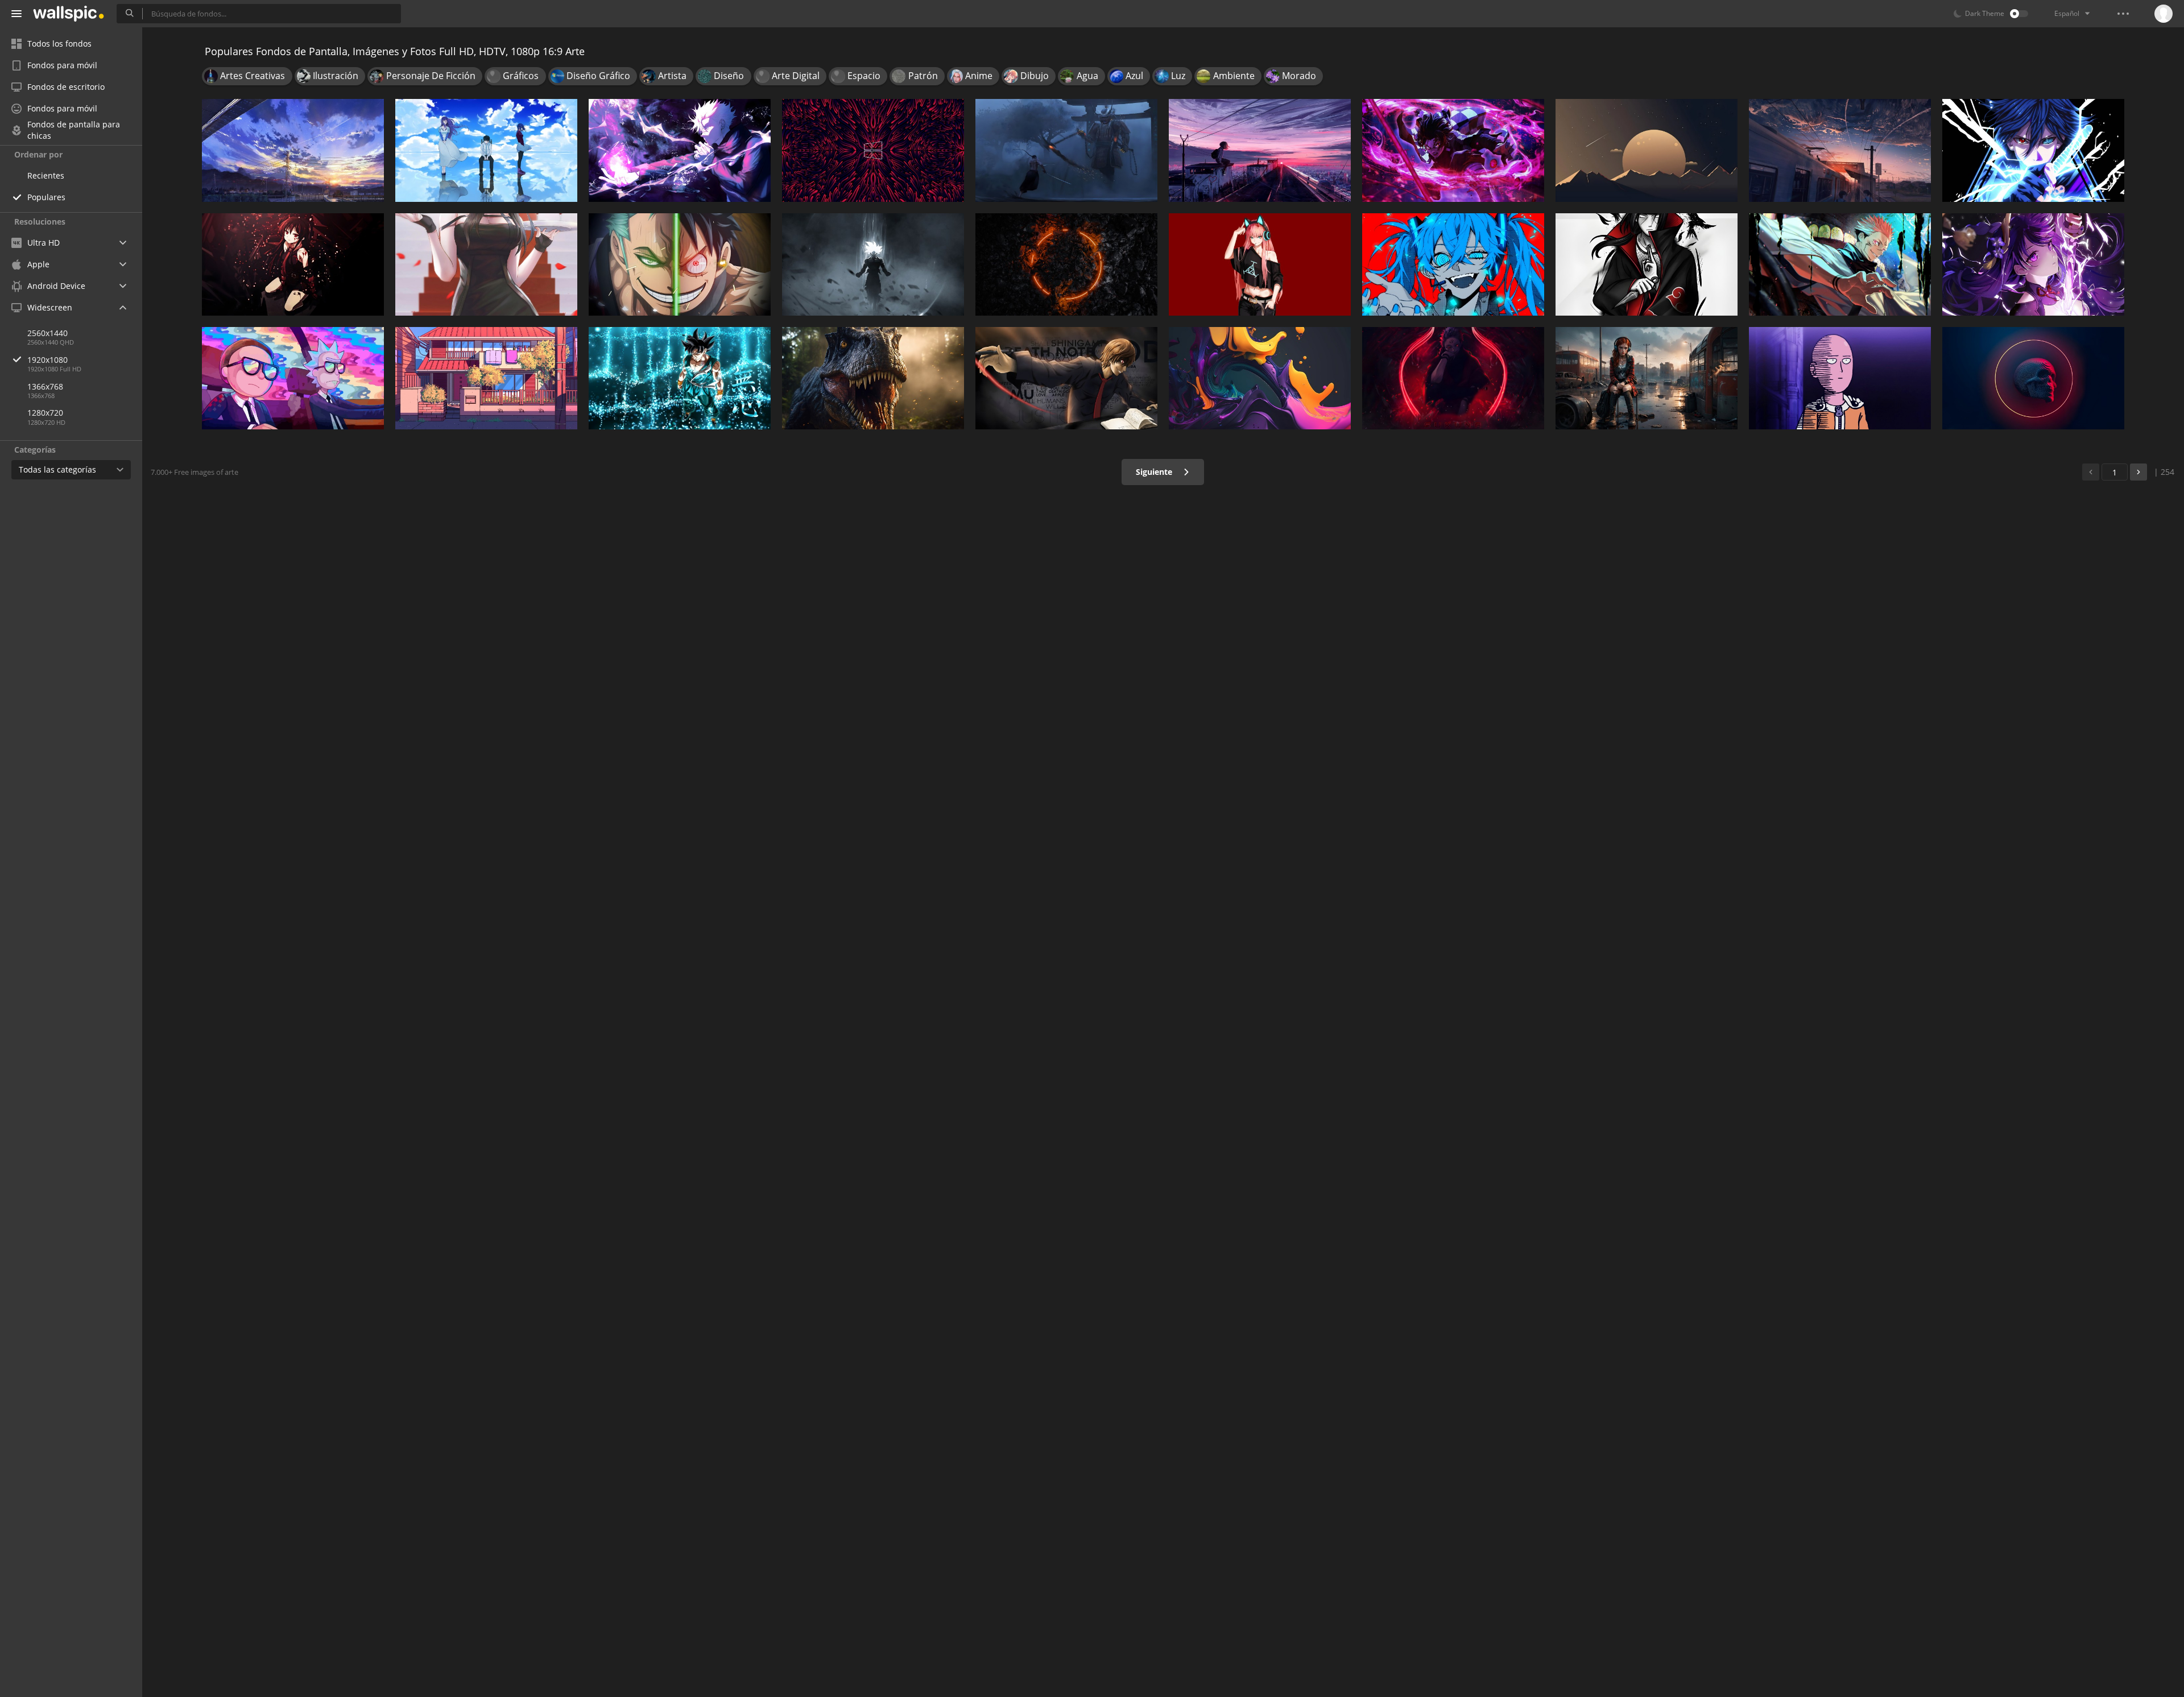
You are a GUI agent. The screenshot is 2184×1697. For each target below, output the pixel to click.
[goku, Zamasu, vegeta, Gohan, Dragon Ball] (873, 264)
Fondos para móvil (62, 65)
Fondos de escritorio (66, 87)
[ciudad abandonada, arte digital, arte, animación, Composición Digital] (1647, 378)
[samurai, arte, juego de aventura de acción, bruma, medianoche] (1066, 150)
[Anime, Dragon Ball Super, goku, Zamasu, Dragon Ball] (680, 378)
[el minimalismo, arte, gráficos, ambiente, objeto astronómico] (1647, 150)
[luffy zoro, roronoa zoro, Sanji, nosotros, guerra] (680, 264)
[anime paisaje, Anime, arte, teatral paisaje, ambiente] (1840, 150)
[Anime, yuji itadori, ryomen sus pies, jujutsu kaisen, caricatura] (1840, 264)
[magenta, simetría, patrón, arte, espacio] (873, 150)
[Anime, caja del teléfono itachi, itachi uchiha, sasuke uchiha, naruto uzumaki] (1647, 264)
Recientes (46, 175)
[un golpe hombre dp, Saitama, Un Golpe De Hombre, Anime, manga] (1840, 378)
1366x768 (45, 386)
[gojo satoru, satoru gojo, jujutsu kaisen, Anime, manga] (680, 150)
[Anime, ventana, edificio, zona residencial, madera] (486, 378)
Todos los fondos (59, 44)
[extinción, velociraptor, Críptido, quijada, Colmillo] (873, 378)
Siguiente (1155, 472)
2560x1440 (47, 333)
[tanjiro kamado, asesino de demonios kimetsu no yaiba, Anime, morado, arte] (1453, 150)
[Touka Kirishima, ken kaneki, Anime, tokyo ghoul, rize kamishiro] (486, 150)
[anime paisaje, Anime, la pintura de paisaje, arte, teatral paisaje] (293, 150)
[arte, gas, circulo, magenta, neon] (2033, 378)
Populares (46, 197)
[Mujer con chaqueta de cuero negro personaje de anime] (1260, 264)
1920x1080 (47, 360)
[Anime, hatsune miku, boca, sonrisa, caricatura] (1453, 264)
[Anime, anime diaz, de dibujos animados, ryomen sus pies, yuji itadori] (1453, 378)
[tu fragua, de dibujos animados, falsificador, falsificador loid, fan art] (486, 264)
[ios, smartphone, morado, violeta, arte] (1260, 378)
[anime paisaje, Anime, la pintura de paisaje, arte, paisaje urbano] (1260, 150)
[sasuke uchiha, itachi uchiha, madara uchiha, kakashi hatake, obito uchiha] (2033, 150)
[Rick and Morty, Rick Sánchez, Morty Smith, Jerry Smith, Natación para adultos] (293, 378)
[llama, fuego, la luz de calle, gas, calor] (1066, 264)
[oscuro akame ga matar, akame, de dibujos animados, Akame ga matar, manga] (293, 264)
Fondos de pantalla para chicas (74, 130)
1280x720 (45, 413)
